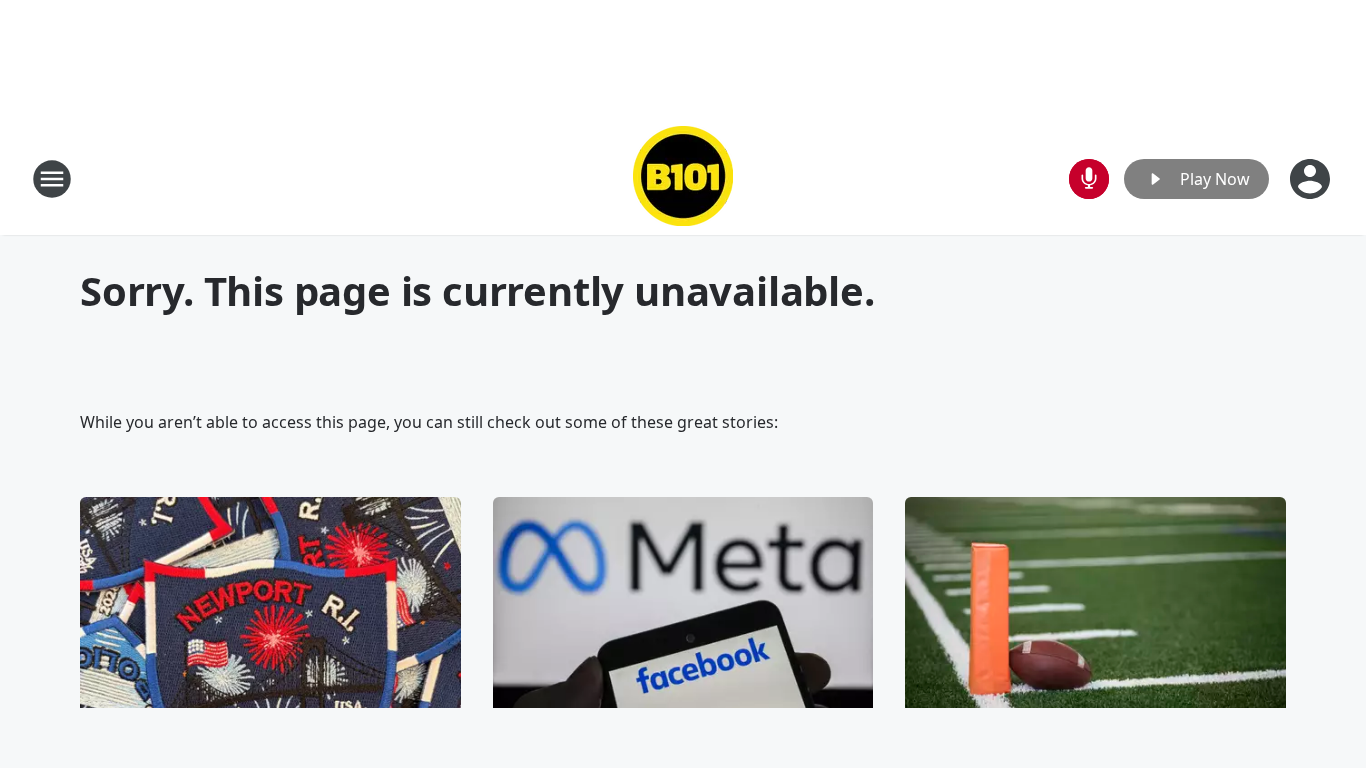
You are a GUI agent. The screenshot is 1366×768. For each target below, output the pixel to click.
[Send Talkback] (1089, 179)
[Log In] (1312, 179)
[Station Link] (683, 178)
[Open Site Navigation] (52, 179)
